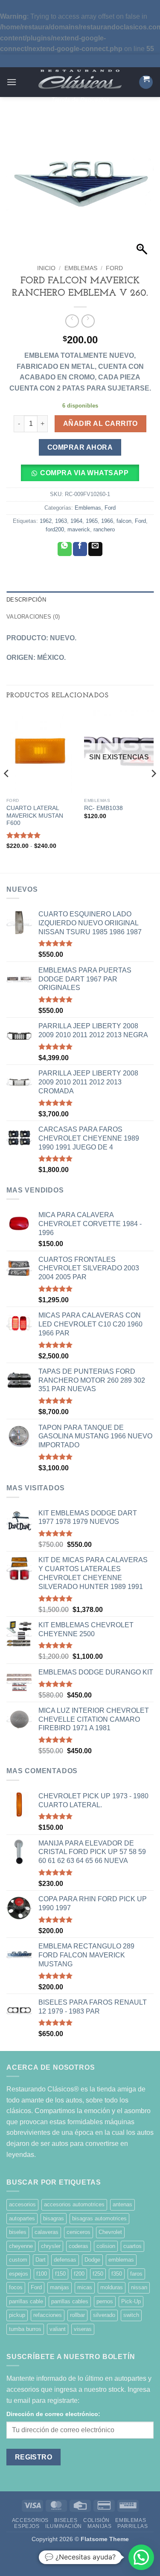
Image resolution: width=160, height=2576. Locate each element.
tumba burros (25, 2329)
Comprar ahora (80, 447)
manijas (60, 2287)
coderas (79, 2246)
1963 (61, 521)
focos (16, 2287)
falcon (124, 521)
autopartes (22, 2218)
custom (18, 2260)
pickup (17, 2315)
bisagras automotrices (99, 2218)
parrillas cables (70, 2301)
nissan (139, 2287)
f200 (79, 2274)
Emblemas (81, 268)
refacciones (48, 2315)
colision (106, 2246)
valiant (58, 2329)
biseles (18, 2232)
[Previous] (7, 790)
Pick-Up (131, 2301)
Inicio (46, 268)
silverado (104, 2315)
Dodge (92, 2260)
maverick (79, 529)
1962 (46, 521)
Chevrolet (110, 2232)
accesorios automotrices (74, 2204)
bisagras (54, 2218)
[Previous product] (88, 321)
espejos (19, 2274)
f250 (98, 2274)
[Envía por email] (95, 549)
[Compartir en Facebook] (80, 549)
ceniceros (79, 2232)
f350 (117, 2274)
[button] (12, 82)
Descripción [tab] (26, 600)
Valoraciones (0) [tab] (33, 617)
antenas (122, 2204)
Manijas (99, 2526)
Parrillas (133, 2526)
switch (131, 2315)
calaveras (47, 2232)
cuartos (132, 2246)
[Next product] (72, 321)
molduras (112, 2287)
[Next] (153, 790)
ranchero (104, 529)
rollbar (77, 2315)
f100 (42, 2274)
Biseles (66, 2520)
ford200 (55, 529)
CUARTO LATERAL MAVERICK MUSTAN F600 (35, 816)
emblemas (121, 2260)
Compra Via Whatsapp (84, 473)
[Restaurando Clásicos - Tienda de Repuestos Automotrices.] (80, 79)
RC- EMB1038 (103, 808)
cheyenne (21, 2246)
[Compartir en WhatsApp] (65, 549)
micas (85, 2287)
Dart (41, 2260)
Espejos (27, 2526)
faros (136, 2274)
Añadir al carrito (100, 424)
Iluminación (64, 2526)
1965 (92, 521)
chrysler (51, 2246)
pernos (105, 2301)
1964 (76, 521)
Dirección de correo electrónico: (53, 2414)
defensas (65, 2260)
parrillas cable (26, 2301)
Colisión (96, 2520)
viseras (83, 2329)
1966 (107, 521)
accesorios (22, 2204)
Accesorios (30, 2520)
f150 (60, 2274)
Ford (114, 268)
